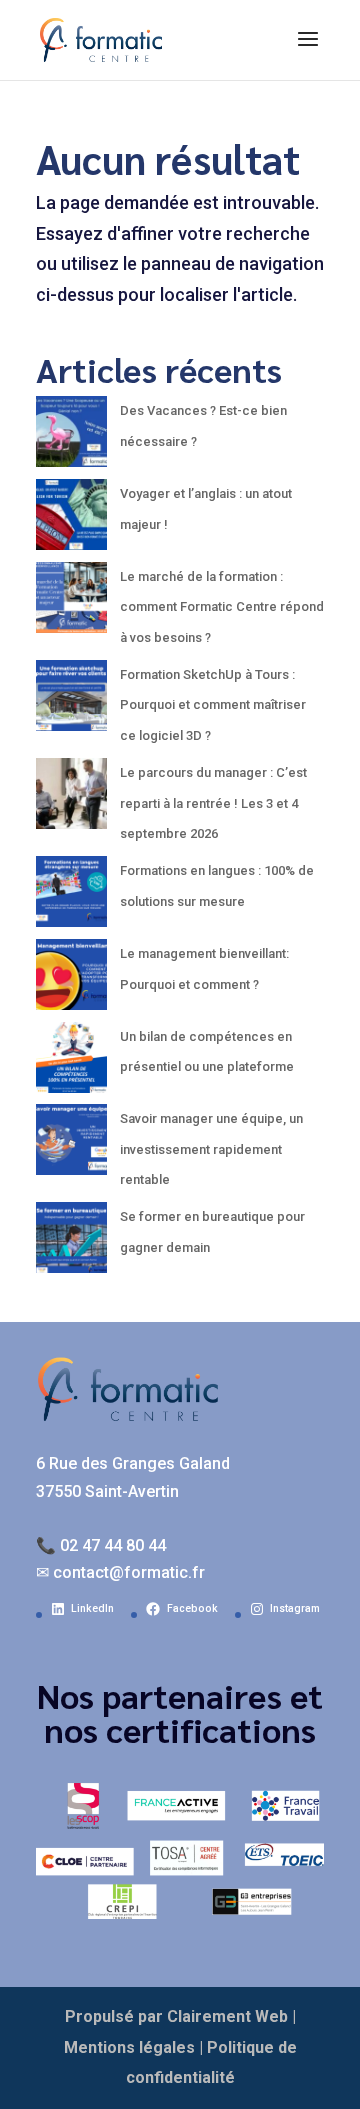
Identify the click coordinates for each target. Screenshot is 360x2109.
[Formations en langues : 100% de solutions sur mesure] (71, 897)
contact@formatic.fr (129, 1572)
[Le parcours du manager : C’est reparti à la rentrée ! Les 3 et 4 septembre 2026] (71, 799)
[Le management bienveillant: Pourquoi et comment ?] (71, 980)
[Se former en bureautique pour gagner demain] (71, 1243)
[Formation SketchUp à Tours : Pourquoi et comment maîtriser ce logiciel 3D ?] (71, 701)
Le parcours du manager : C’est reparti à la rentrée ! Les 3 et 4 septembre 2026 (213, 803)
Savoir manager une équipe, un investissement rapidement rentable (211, 1149)
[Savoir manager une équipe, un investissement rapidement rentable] (71, 1145)
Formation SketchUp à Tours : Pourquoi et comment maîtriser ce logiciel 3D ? (213, 705)
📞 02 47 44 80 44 (101, 1545)
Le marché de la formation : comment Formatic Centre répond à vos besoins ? (222, 607)
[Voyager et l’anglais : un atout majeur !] (71, 520)
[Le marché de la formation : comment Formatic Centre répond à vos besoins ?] (71, 603)
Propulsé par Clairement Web (176, 2016)
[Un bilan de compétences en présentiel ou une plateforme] (71, 1063)
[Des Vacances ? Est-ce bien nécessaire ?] (71, 437)
